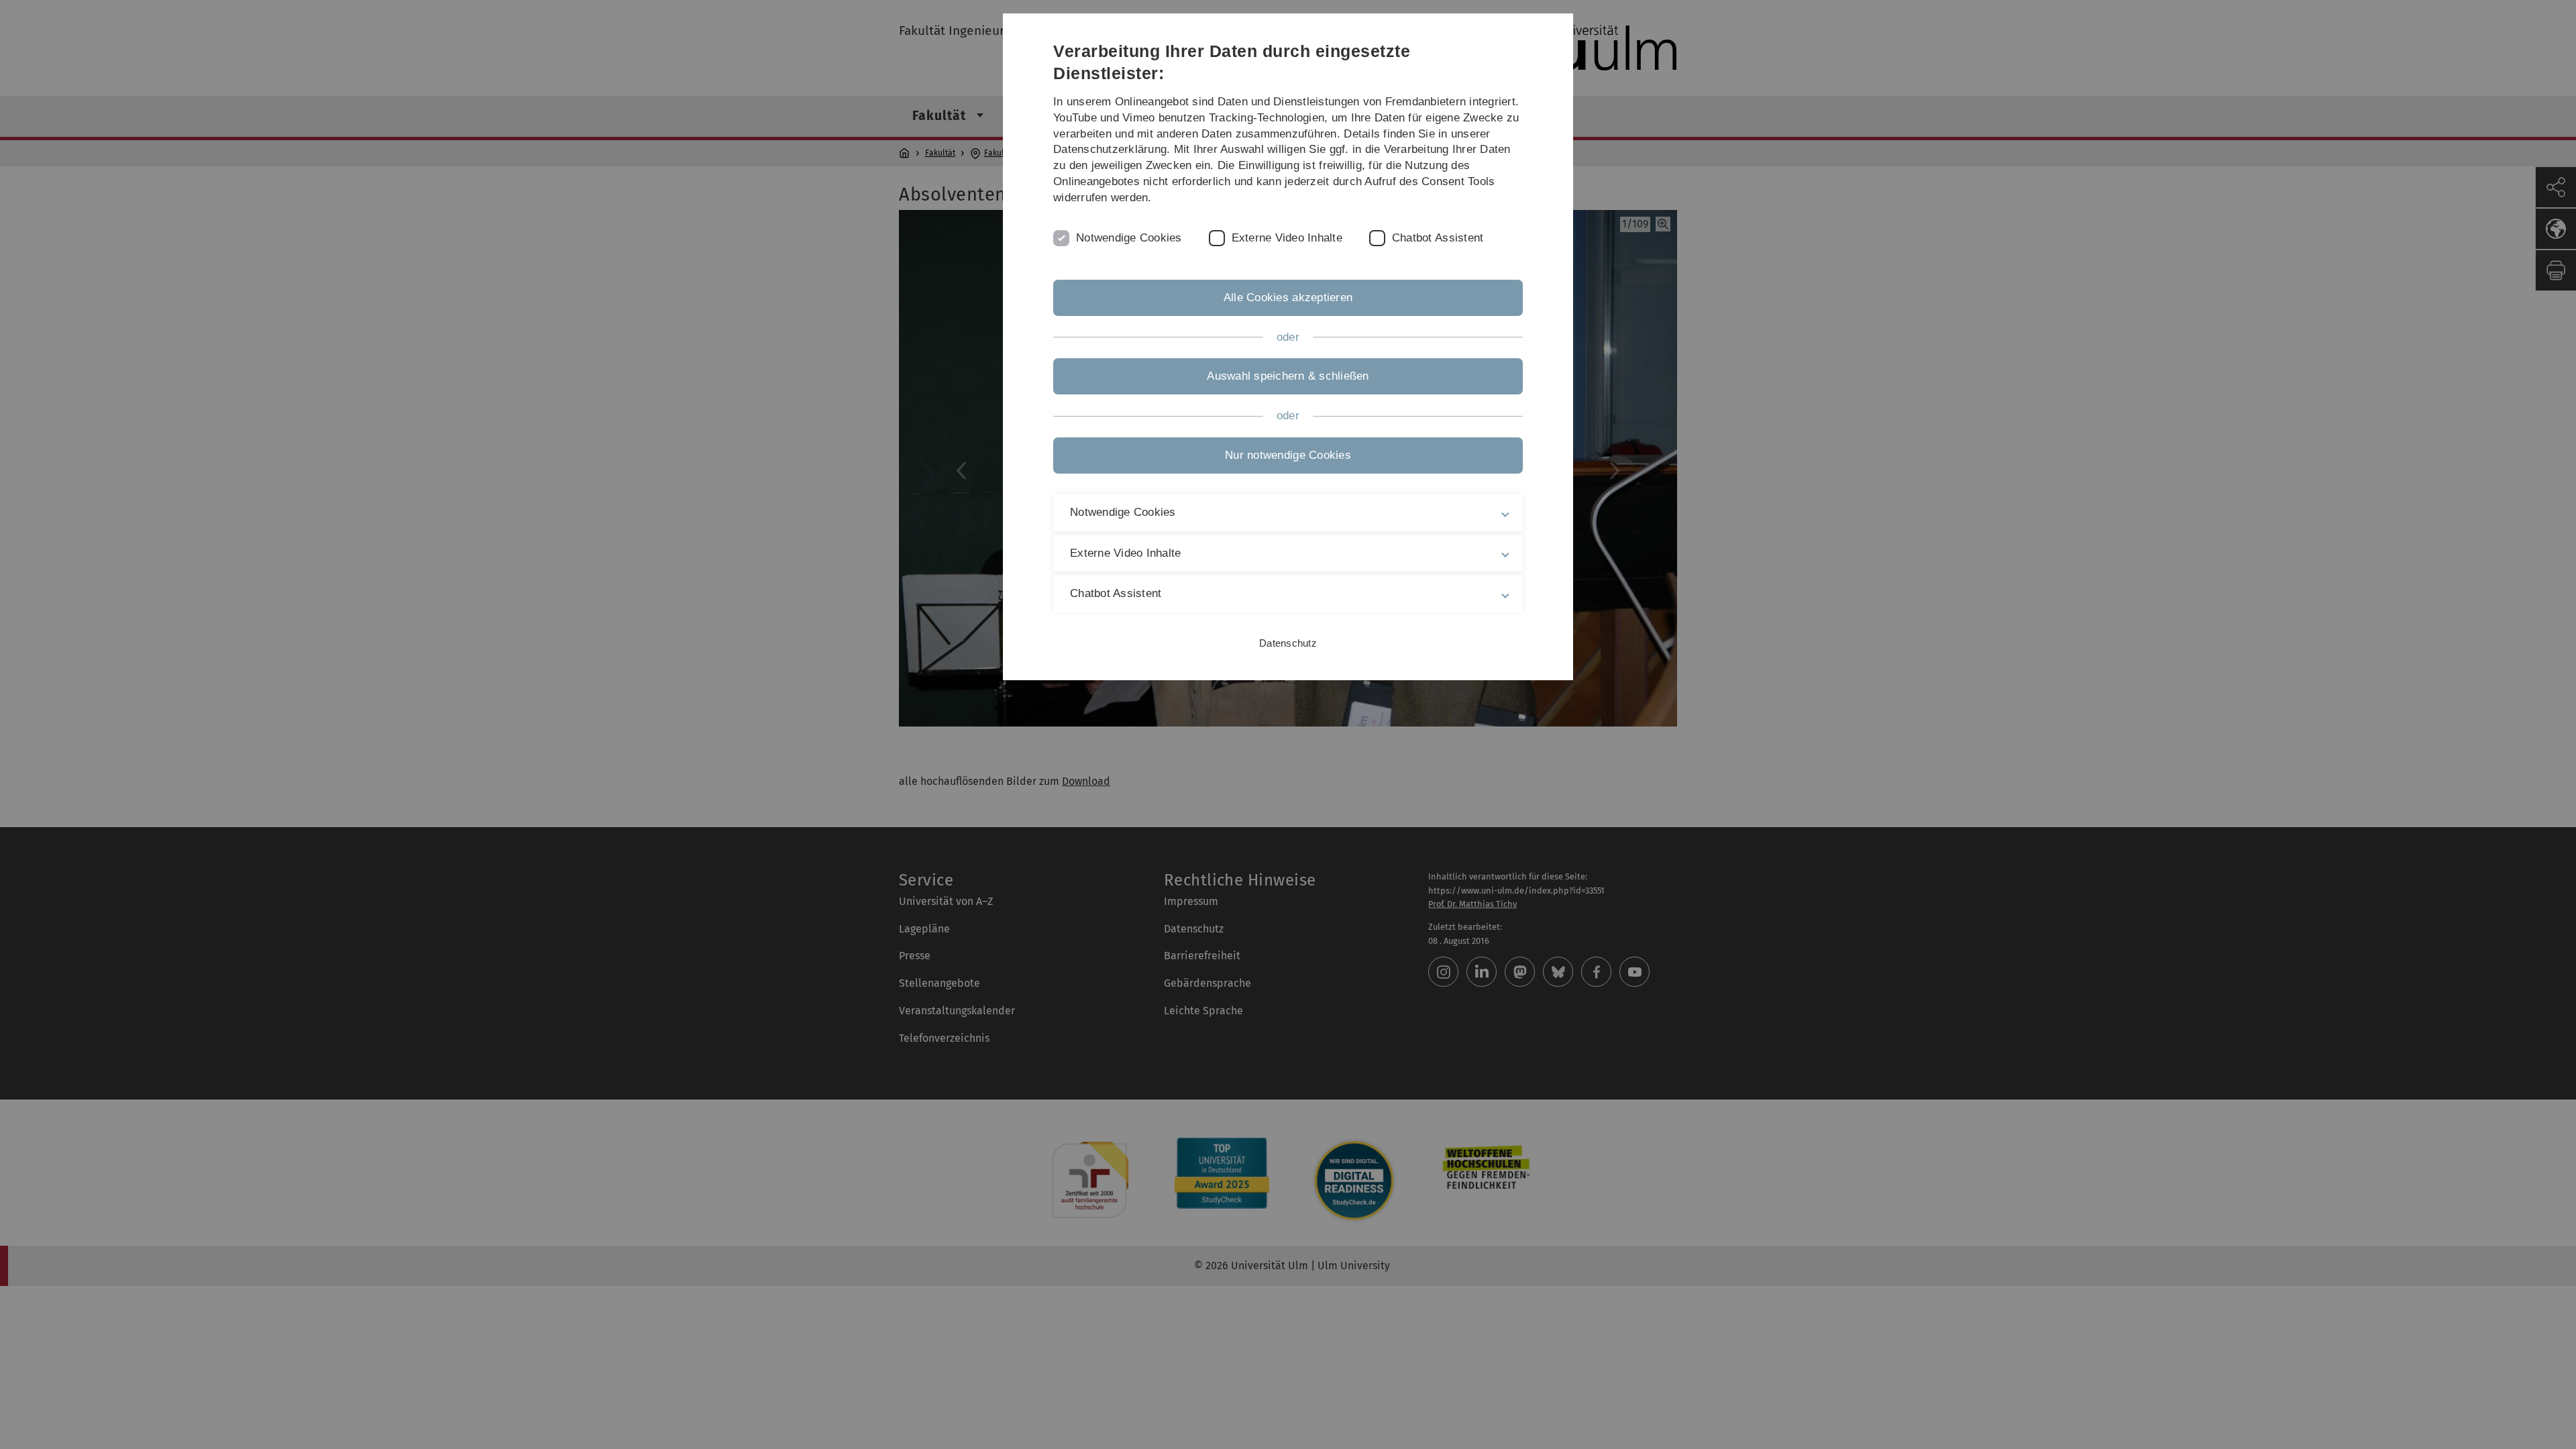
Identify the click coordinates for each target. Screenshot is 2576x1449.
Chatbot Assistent (1438, 238)
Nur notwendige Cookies (1288, 455)
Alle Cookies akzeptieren (1288, 298)
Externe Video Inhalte (1287, 238)
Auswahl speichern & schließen (1288, 376)
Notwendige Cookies (1129, 238)
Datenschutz (1288, 643)
